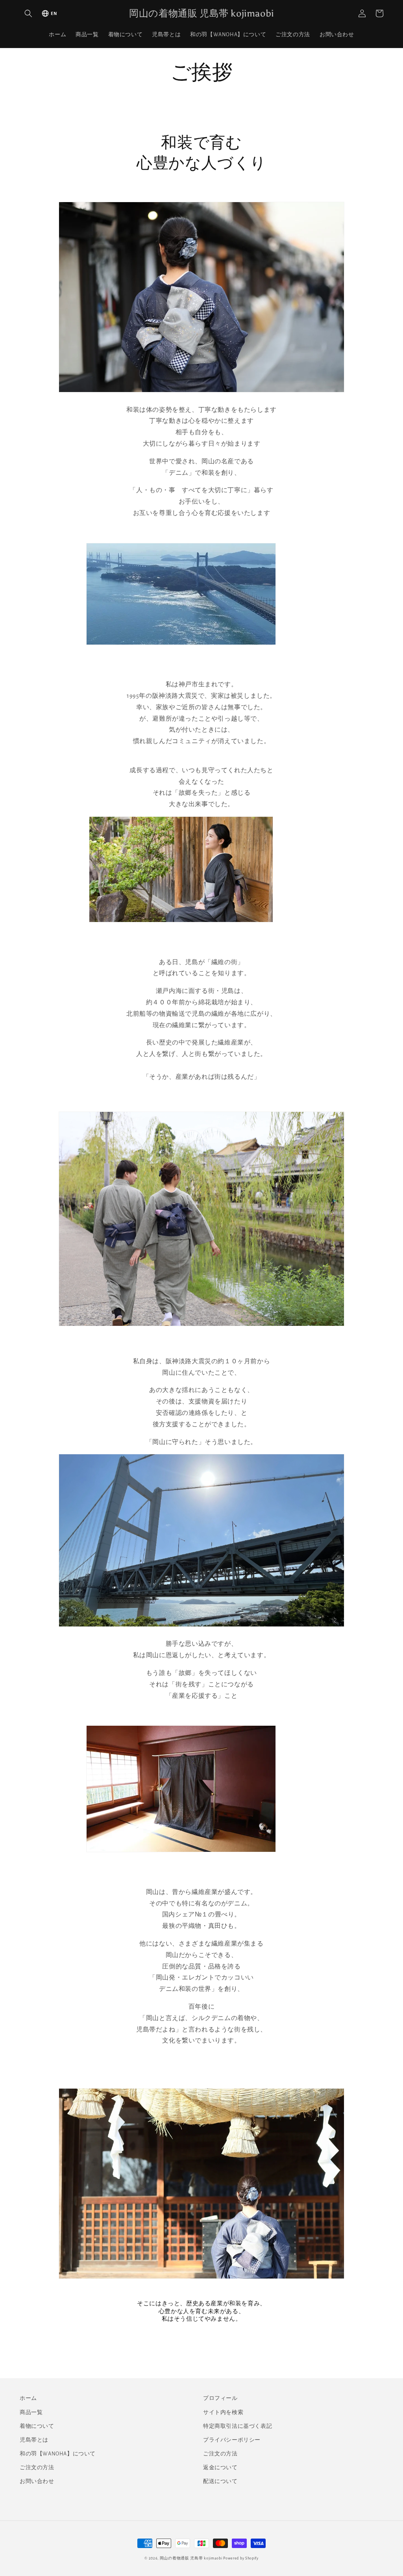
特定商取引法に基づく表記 (238, 2426)
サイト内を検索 (223, 2412)
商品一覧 (31, 2412)
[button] (28, 13)
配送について (220, 2481)
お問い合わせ (37, 2481)
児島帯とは (34, 2440)
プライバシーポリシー (232, 2440)
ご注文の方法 (37, 2468)
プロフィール (220, 2398)
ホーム (28, 2398)
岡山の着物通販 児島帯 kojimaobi (191, 2558)
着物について (37, 2426)
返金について (220, 2468)
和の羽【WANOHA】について (58, 2454)
